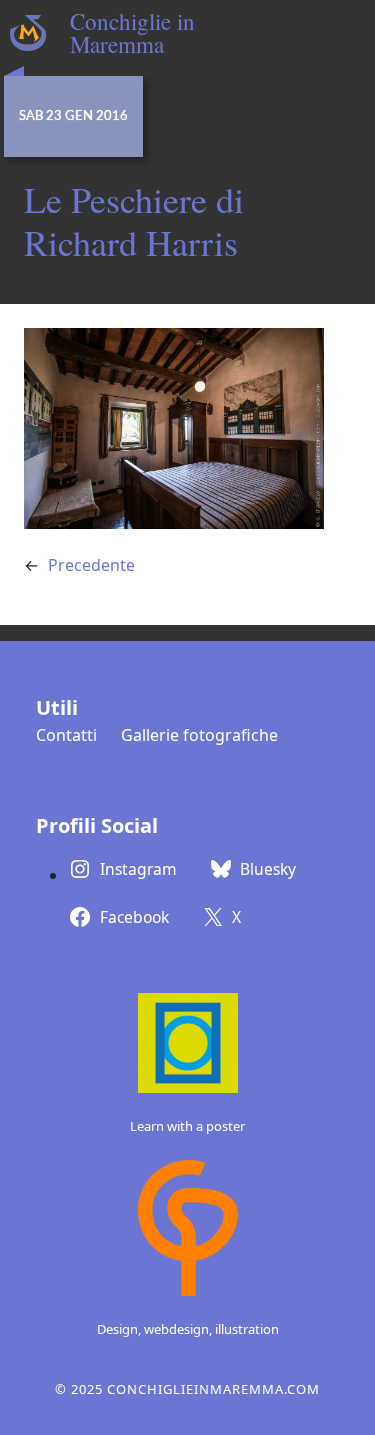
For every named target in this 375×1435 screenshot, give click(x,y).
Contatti (66, 735)
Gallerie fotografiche (199, 735)
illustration (247, 1329)
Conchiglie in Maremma (132, 32)
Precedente (91, 565)
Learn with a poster (187, 1126)
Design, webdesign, (156, 1329)
